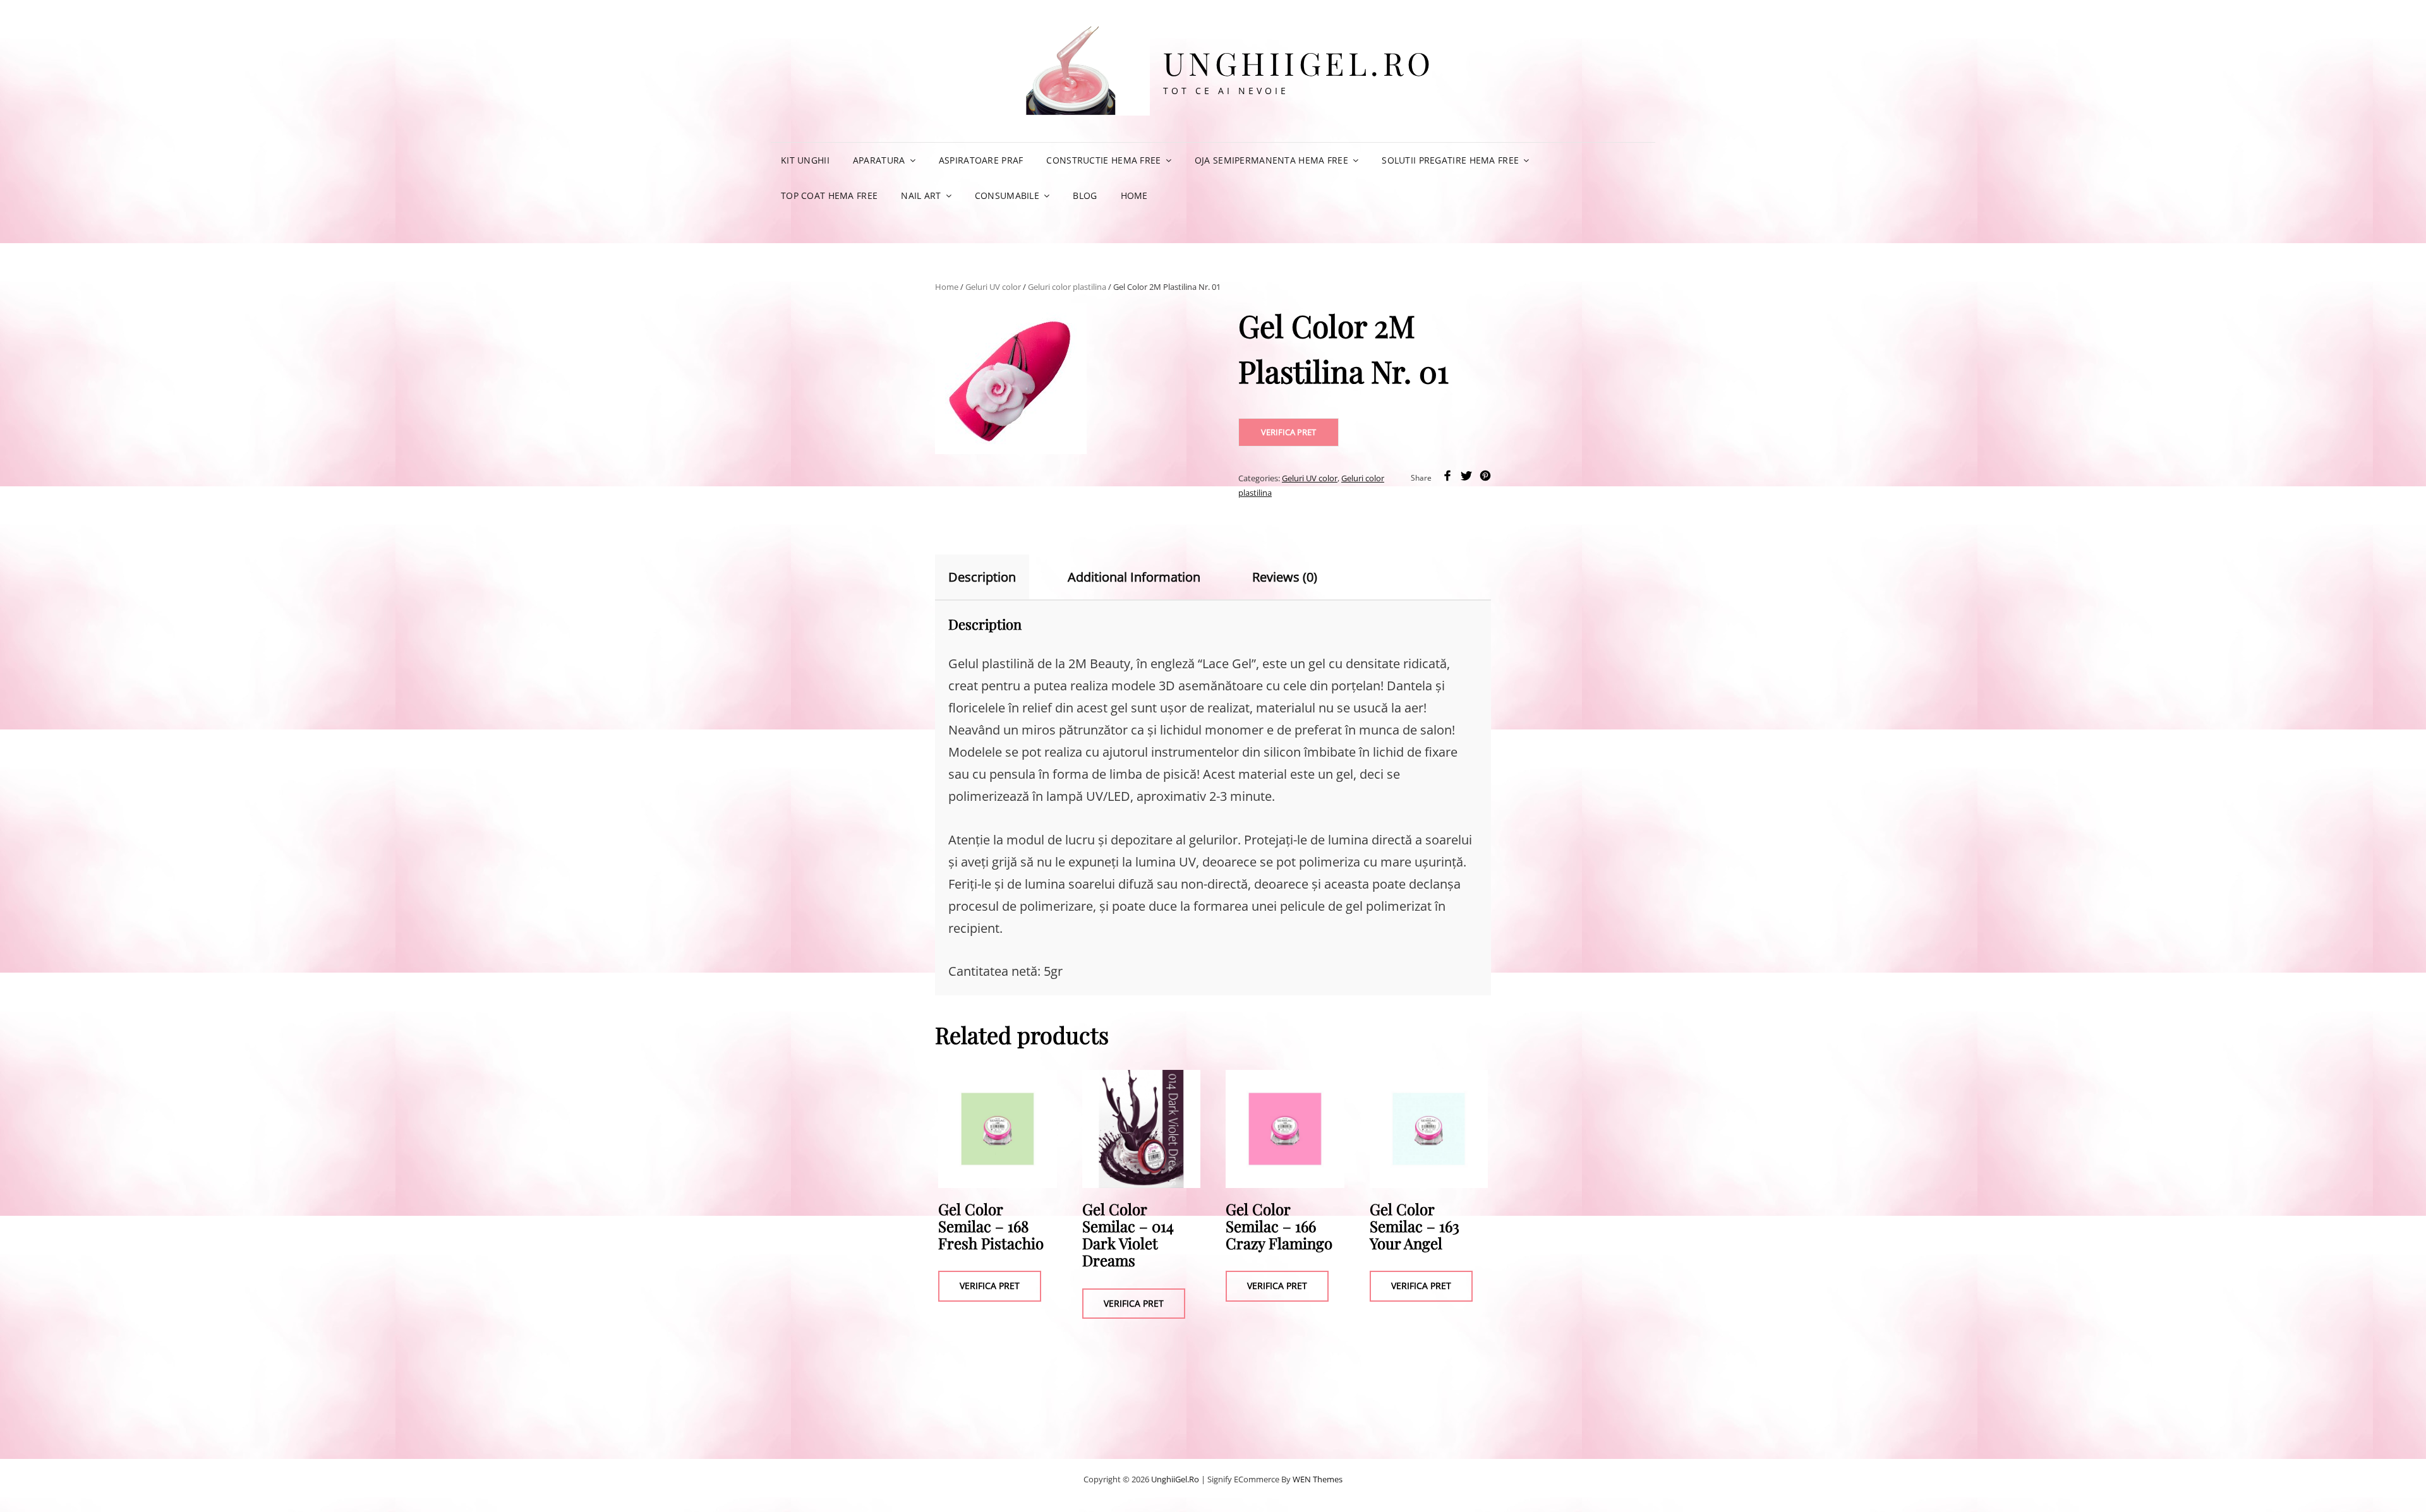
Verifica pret (1288, 432)
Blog (1085, 195)
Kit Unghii (805, 160)
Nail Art (921, 195)
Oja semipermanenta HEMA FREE (1271, 160)
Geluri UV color (993, 287)
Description (982, 577)
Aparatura (879, 160)
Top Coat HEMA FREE (829, 195)
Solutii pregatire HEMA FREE (1450, 160)
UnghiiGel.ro (1299, 63)
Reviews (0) (1285, 577)
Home (1134, 195)
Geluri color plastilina (1067, 287)
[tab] (993, 577)
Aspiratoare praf (981, 160)
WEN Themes (1318, 1479)
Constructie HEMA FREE (1103, 160)
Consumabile (1007, 195)
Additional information (1134, 577)
